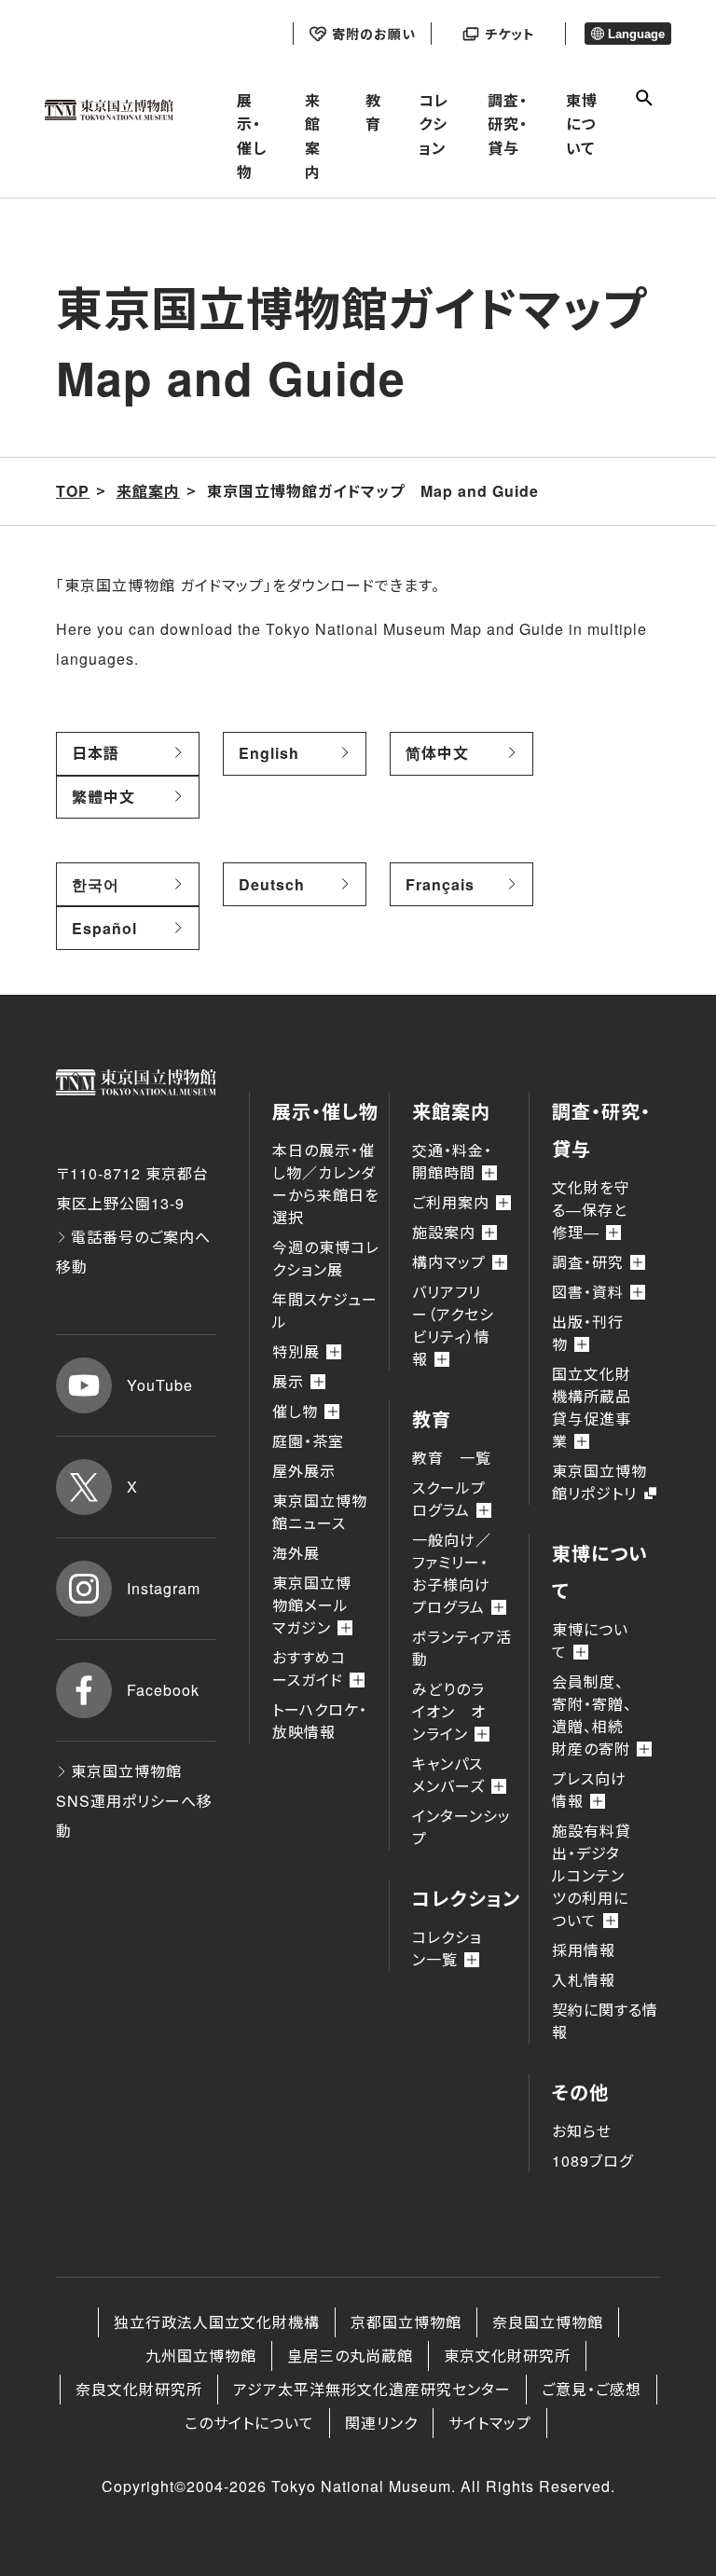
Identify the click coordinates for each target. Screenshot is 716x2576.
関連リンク (381, 2423)
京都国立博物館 (406, 2322)
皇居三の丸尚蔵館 (350, 2356)
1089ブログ (592, 2161)
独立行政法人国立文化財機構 (217, 2322)
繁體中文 (103, 797)
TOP (73, 491)
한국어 (96, 884)
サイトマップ (490, 2423)
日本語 (96, 753)
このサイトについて (249, 2423)
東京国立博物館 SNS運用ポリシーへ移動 (134, 1801)
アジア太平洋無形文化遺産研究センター (372, 2389)
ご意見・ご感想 (592, 2389)
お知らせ (582, 2131)
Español (104, 928)
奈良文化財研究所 (139, 2389)
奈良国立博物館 (548, 2322)
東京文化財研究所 (507, 2356)
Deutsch (272, 884)
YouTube (160, 1385)
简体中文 (437, 753)
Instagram (164, 1588)
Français (440, 884)
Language (636, 34)
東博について (582, 124)
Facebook (163, 1690)
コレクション (434, 124)
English (269, 753)
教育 (373, 112)
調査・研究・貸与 (508, 124)
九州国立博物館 (201, 2356)
